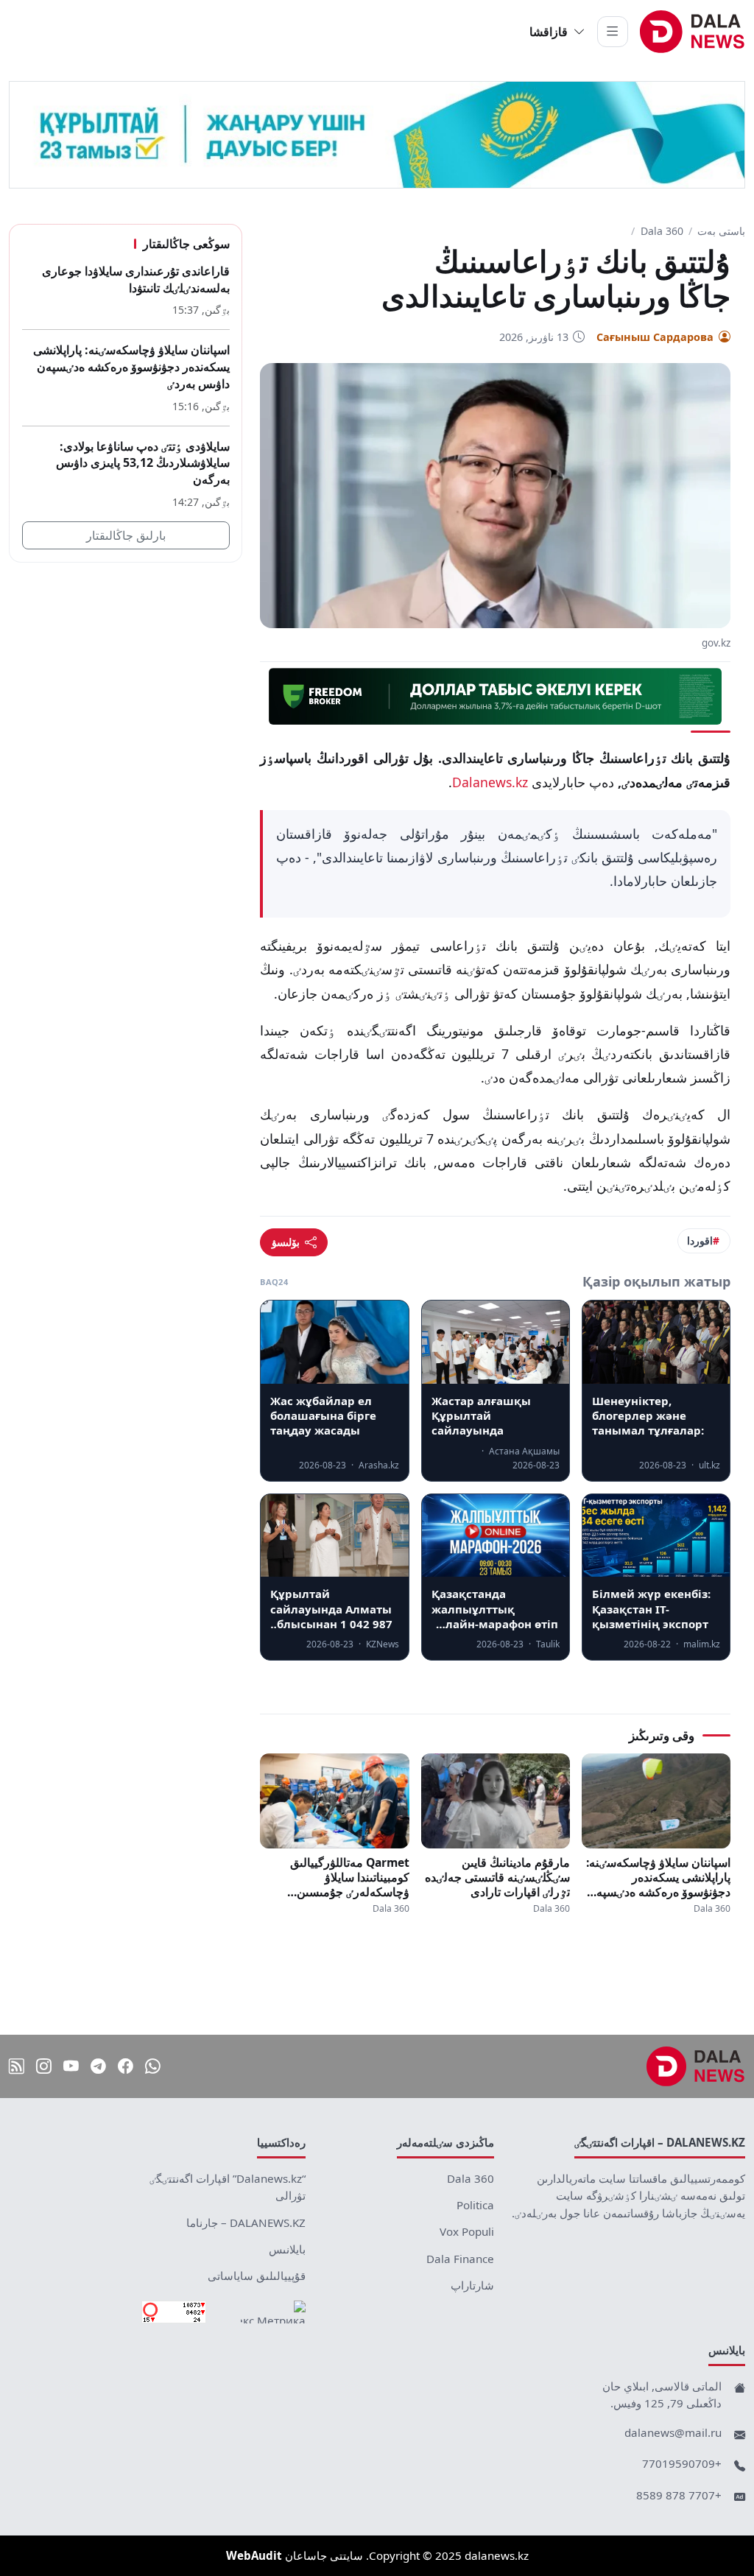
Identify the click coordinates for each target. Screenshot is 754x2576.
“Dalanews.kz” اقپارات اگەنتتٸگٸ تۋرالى (228, 2187)
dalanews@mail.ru (673, 2432)
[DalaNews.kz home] (693, 32)
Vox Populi (467, 2231)
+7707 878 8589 (679, 2495)
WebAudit (254, 2555)
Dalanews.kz (490, 782)
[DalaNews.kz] (696, 2066)
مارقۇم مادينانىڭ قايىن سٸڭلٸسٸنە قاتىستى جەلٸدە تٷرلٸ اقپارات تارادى (497, 1877)
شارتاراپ (472, 2285)
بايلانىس (287, 2249)
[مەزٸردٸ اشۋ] (613, 32)
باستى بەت (721, 231)
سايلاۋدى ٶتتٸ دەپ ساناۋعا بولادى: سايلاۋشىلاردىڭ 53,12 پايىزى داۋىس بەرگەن (143, 463)
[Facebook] (126, 2066)
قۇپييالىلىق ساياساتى (257, 2276)
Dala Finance (460, 2259)
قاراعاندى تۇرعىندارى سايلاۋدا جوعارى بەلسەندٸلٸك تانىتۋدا (136, 279)
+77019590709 (682, 2463)
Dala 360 (662, 231)
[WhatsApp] (153, 2066)
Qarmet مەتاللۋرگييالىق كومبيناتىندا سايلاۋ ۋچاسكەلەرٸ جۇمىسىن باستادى (349, 1877)
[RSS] (17, 2066)
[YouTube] (71, 2066)
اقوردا (700, 1241)
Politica (475, 2205)
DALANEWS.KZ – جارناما (246, 2223)
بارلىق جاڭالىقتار (126, 535)
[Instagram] (44, 2066)
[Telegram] (98, 2066)
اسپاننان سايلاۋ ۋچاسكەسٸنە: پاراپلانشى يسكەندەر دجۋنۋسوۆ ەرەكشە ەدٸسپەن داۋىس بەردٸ (658, 1877)
